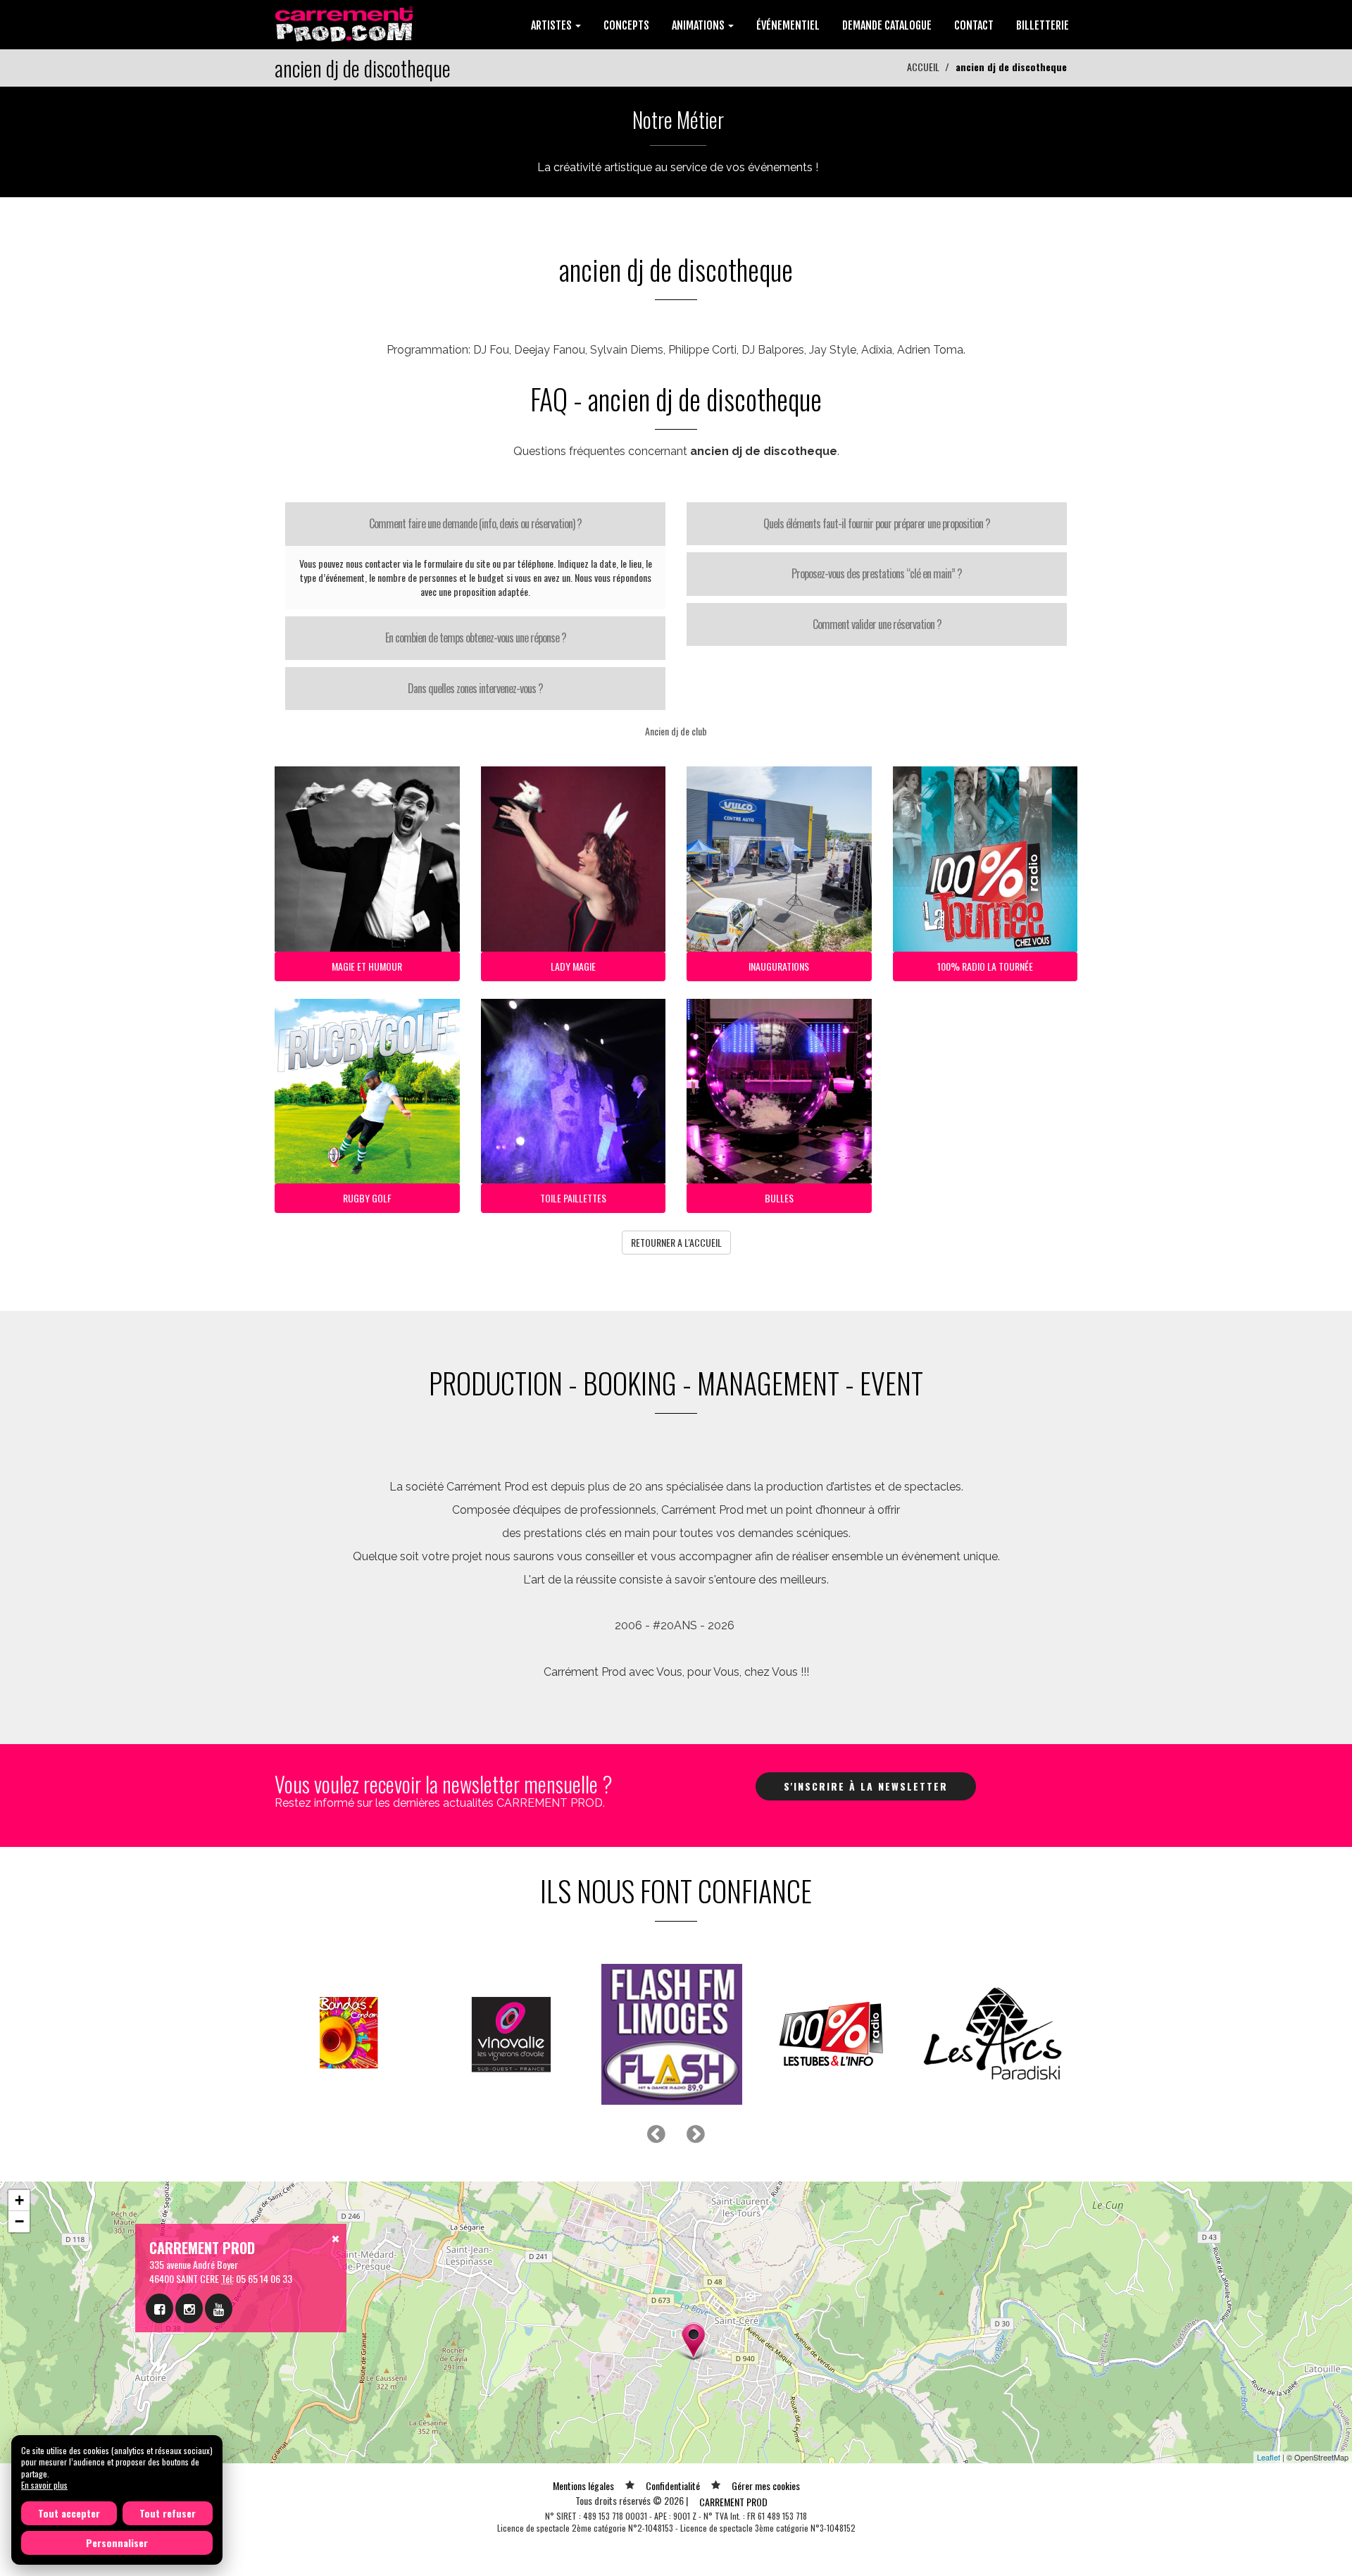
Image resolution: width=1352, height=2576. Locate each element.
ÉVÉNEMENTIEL (788, 25)
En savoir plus (44, 2485)
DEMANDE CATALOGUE (887, 25)
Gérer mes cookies (766, 2485)
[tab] (475, 524)
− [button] (19, 2221)
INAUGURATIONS (779, 966)
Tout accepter (69, 2513)
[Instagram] (189, 2308)
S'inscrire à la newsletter (866, 1786)
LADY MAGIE (573, 966)
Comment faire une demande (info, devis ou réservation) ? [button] (475, 523)
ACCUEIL (923, 67)
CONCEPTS (626, 25)
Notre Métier (678, 119)
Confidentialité (673, 2485)
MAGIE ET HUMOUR (367, 966)
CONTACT (974, 25)
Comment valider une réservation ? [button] (877, 624)
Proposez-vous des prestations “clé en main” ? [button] (877, 573)
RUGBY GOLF (367, 1198)
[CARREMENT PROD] (345, 23)
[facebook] (159, 2308)
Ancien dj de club (676, 731)
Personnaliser (117, 2543)
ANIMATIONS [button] (699, 25)
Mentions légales (583, 2485)
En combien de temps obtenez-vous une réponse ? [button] (476, 637)
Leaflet (1269, 2457)
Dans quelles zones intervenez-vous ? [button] (475, 688)
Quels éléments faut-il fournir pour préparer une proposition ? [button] (877, 523)
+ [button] (19, 2200)
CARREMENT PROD (733, 2502)
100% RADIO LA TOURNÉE (985, 966)
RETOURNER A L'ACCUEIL (676, 1242)
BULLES (779, 1198)
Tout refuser (168, 2513)
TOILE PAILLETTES (573, 1198)
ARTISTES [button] (552, 25)
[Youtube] (219, 2308)
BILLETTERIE (1043, 25)
